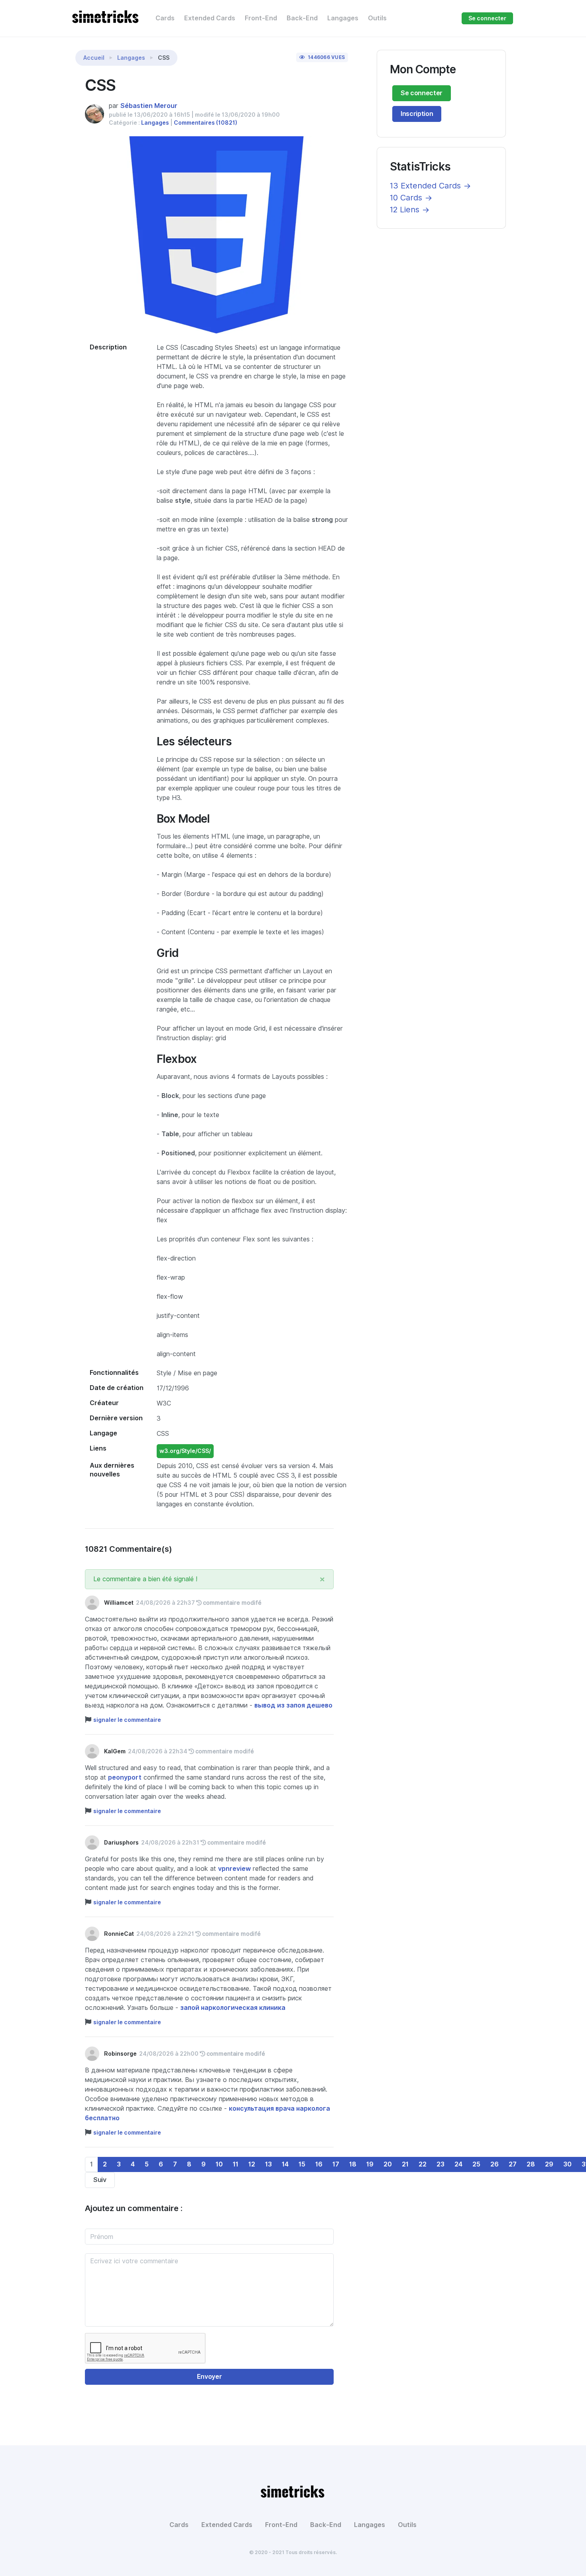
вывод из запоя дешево (293, 1705)
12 (252, 2164)
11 (236, 2164)
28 (531, 2164)
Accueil (94, 58)
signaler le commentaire (127, 1720)
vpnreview (234, 1869)
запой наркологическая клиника (233, 2008)
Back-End (302, 18)
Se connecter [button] (487, 18)
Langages (343, 18)
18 (353, 2164)
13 (268, 2164)
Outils (377, 18)
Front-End (261, 18)
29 (549, 2164)
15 (302, 2164)
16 (319, 2164)
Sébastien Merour (149, 106)
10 (219, 2164)
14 (285, 2164)
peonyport (125, 1777)
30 (567, 2164)
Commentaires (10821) (205, 123)
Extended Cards (210, 18)
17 (336, 2164)
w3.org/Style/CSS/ (185, 1451)
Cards (165, 18)
